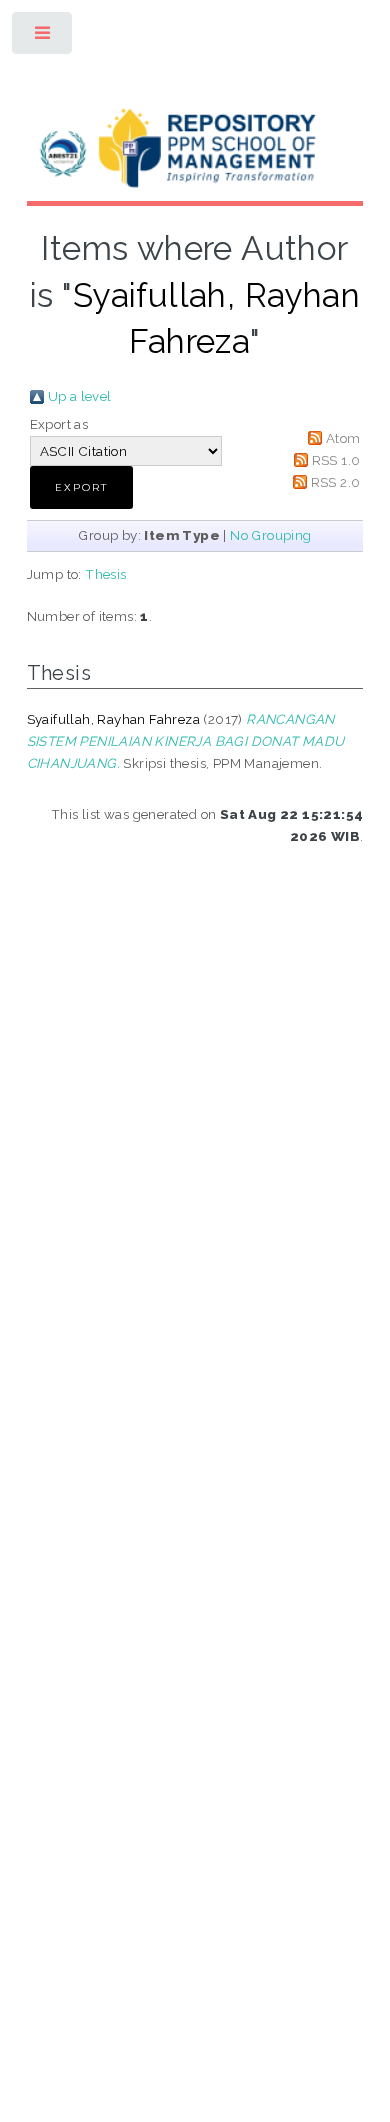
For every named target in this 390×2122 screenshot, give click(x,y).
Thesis (105, 574)
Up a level (80, 396)
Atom (343, 438)
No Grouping (270, 535)
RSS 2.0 (336, 482)
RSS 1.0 (336, 460)
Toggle (43, 37)
